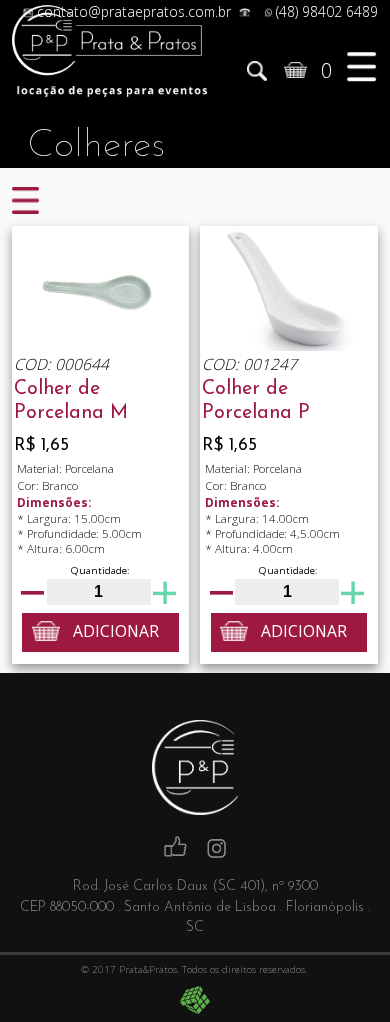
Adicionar (116, 631)
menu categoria (25, 202)
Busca (257, 71)
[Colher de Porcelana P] (289, 288)
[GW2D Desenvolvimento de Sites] (195, 1000)
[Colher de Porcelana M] (100, 288)
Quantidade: (100, 570)
